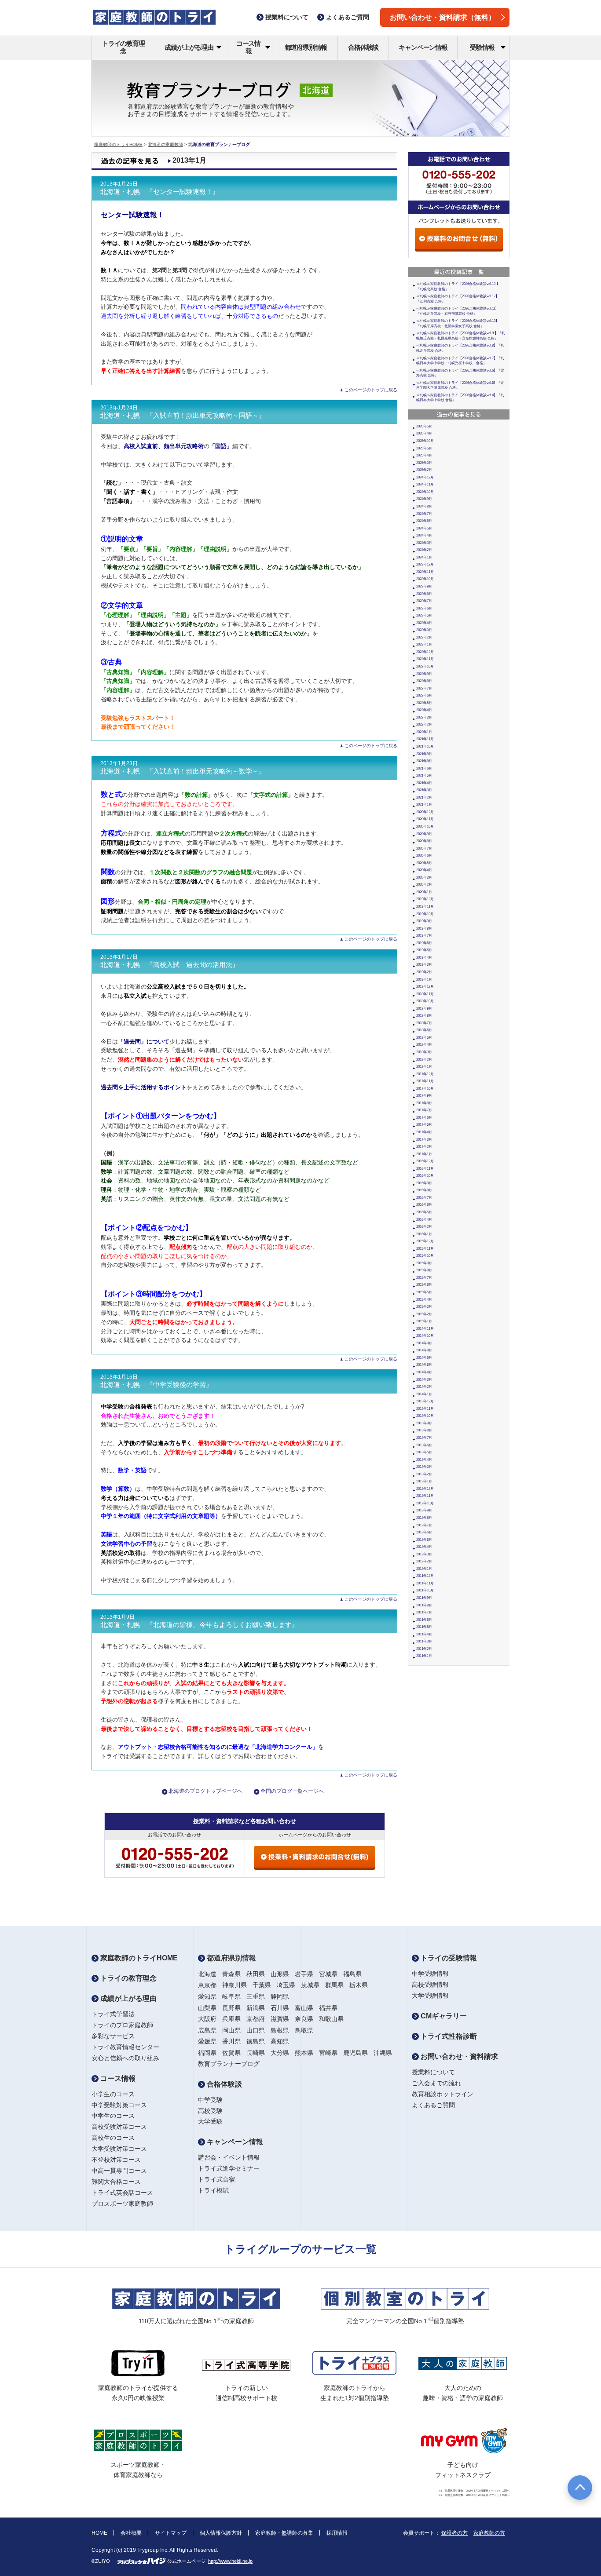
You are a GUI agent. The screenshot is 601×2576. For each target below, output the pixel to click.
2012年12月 (425, 1489)
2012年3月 (424, 1554)
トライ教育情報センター (125, 2047)
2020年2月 (424, 885)
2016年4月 (424, 1220)
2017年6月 (424, 1118)
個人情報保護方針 (221, 2533)
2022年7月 (424, 688)
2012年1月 (424, 1569)
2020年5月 (424, 863)
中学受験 (210, 2100)
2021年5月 (424, 775)
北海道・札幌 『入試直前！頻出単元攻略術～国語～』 (183, 416)
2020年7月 (424, 848)
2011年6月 (424, 1620)
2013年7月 (424, 1438)
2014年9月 (424, 1343)
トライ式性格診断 (448, 2036)
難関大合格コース (116, 2182)
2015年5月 (424, 1292)
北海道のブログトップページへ (205, 1791)
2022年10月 (425, 666)
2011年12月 (425, 1576)
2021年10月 (425, 746)
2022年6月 (424, 695)
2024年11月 (425, 484)
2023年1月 (424, 644)
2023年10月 (425, 579)
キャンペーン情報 (423, 47)
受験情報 (482, 47)
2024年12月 (425, 477)
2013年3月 (424, 1467)
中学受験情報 (430, 1974)
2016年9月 (424, 1183)
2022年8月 (424, 681)
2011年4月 (424, 1634)
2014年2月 (424, 1387)
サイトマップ (171, 2533)
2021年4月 (424, 783)
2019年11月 (425, 907)
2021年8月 (424, 761)
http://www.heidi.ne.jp (230, 2561)
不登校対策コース (116, 2160)
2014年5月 (424, 1365)
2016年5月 (424, 1212)
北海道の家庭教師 (165, 144)
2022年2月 (424, 724)
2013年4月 (424, 1460)
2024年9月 (424, 499)
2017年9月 (424, 1096)
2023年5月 (424, 615)
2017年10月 (425, 1089)
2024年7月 (424, 514)
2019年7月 (424, 936)
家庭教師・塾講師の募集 (284, 2533)
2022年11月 (425, 659)
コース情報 (248, 47)
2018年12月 (425, 987)
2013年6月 (424, 1445)
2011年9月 (424, 1598)
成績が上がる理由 (189, 47)
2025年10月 (425, 441)
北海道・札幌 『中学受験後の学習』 (156, 1385)
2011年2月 (424, 1649)
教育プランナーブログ (229, 2064)
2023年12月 (425, 564)
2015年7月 (424, 1278)
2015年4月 (424, 1300)
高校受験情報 (430, 1985)
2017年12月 (425, 1074)
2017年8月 (424, 1103)
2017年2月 (424, 1147)
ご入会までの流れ (436, 2083)
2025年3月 (424, 463)
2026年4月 (424, 433)
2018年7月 (424, 1023)
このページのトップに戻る (371, 390)
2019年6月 (424, 943)
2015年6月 (424, 1285)
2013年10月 (425, 1416)
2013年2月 (424, 1474)
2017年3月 (424, 1140)
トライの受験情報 (448, 1958)
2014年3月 (424, 1380)
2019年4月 (424, 958)
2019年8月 (424, 929)
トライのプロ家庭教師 (122, 2025)
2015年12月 (425, 1241)
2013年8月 (424, 1430)
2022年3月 (424, 717)
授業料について (433, 2072)
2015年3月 (424, 1307)
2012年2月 (424, 1561)
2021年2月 (424, 797)
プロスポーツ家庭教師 (122, 2204)
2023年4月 (424, 623)
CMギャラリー (443, 2016)
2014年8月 (424, 1350)
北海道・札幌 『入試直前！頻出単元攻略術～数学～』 (183, 771)
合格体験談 (363, 47)
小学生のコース (113, 2094)
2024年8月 (424, 506)
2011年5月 (424, 1627)
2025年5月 (424, 448)
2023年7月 (424, 601)
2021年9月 (424, 754)
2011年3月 (424, 1641)
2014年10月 (425, 1336)
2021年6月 (424, 768)
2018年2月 (424, 1060)
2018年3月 (424, 1052)
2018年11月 (425, 994)
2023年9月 (424, 586)
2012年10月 (425, 1503)
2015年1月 (424, 1321)
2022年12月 (425, 652)
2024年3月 (424, 543)
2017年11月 (425, 1081)
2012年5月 (424, 1540)
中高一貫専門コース (119, 2171)
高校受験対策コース (119, 2127)
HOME (99, 2533)
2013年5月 (424, 1452)
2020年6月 (424, 856)
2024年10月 (425, 492)
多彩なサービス (113, 2036)
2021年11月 (425, 739)
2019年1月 (424, 980)
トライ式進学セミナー (229, 2168)
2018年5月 (424, 1038)
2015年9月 (424, 1263)
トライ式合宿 (216, 2179)
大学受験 (210, 2121)
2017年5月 (424, 1125)
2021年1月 (424, 805)
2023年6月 (424, 608)
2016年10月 (425, 1176)
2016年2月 (424, 1227)
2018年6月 (424, 1030)
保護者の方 (454, 2533)
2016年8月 (424, 1190)
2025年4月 (424, 455)
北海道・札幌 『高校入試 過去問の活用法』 (170, 965)
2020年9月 (424, 834)
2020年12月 (425, 812)
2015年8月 (424, 1270)
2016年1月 (424, 1234)
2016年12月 (425, 1161)
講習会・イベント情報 (229, 2157)
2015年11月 (425, 1249)
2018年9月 (424, 1009)
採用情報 (337, 2533)
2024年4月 (424, 535)
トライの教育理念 (123, 47)
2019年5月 (424, 950)
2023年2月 (424, 637)
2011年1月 (424, 1656)
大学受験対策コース (119, 2149)
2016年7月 (424, 1198)
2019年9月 (424, 921)
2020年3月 (424, 878)
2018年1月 (424, 1067)
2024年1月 (424, 557)
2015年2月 (424, 1314)
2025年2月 (424, 470)
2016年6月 (424, 1205)
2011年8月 (424, 1605)
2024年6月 (424, 521)
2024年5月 (424, 528)
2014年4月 (424, 1372)
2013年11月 (425, 1409)
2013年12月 (425, 1401)
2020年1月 (424, 892)
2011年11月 (425, 1583)
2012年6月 (424, 1532)
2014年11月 (425, 1329)
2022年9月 (424, 674)
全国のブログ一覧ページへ (292, 1791)
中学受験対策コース (119, 2105)
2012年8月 (424, 1518)
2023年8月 (424, 594)
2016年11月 (425, 1169)
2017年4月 (424, 1132)
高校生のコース (113, 2138)
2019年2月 (424, 972)
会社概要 (131, 2533)
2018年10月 (425, 1001)
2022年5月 (424, 703)
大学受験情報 (430, 1996)
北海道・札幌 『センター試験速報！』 (160, 192)
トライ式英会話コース (122, 2193)
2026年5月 (424, 426)
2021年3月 (424, 790)
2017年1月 (424, 1154)
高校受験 (210, 2111)
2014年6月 (424, 1358)
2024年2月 (424, 550)
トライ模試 (213, 2190)
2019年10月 (425, 914)
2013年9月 (424, 1423)
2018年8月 (424, 1016)
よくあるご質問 (433, 2105)
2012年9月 (424, 1510)
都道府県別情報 (306, 47)
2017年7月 (424, 1110)
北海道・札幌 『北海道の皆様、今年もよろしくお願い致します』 (199, 1625)
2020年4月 (424, 870)
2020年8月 (424, 841)
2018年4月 (424, 1045)
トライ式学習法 (113, 2014)
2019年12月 (425, 899)
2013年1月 (424, 1481)
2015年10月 (425, 1256)
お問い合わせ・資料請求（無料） (443, 17)
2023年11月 (425, 572)
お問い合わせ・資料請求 (458, 2056)
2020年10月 (425, 826)
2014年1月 (424, 1394)
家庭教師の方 (489, 2533)
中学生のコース (113, 2116)
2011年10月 (425, 1590)
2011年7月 (424, 1612)
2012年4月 (424, 1547)
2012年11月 (425, 1496)
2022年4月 (424, 710)
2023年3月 (424, 630)
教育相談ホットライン (443, 2094)
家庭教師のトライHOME (118, 144)
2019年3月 (424, 965)
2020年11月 (425, 819)
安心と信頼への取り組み (125, 2058)
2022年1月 (424, 732)
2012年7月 (424, 1525)
